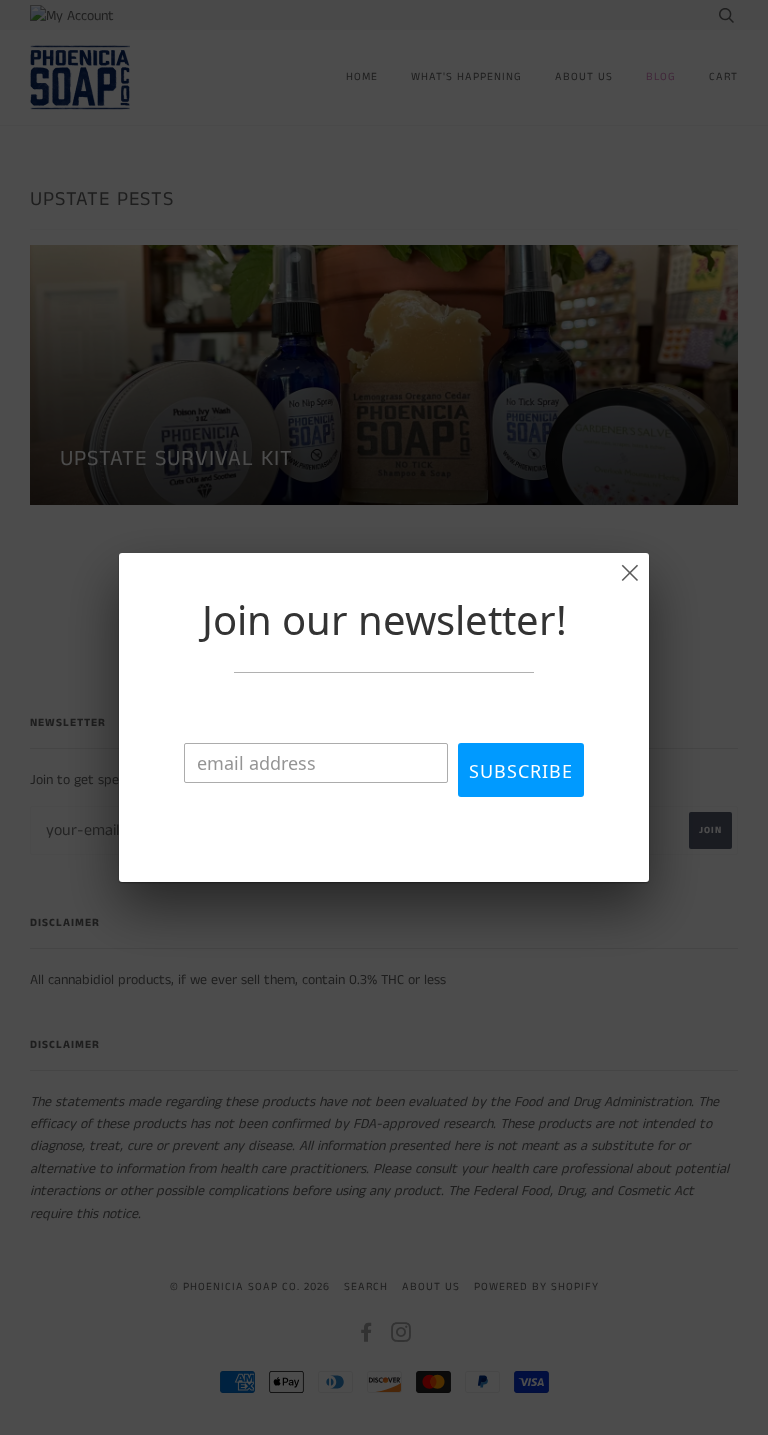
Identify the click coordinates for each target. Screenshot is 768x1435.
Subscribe (521, 771)
